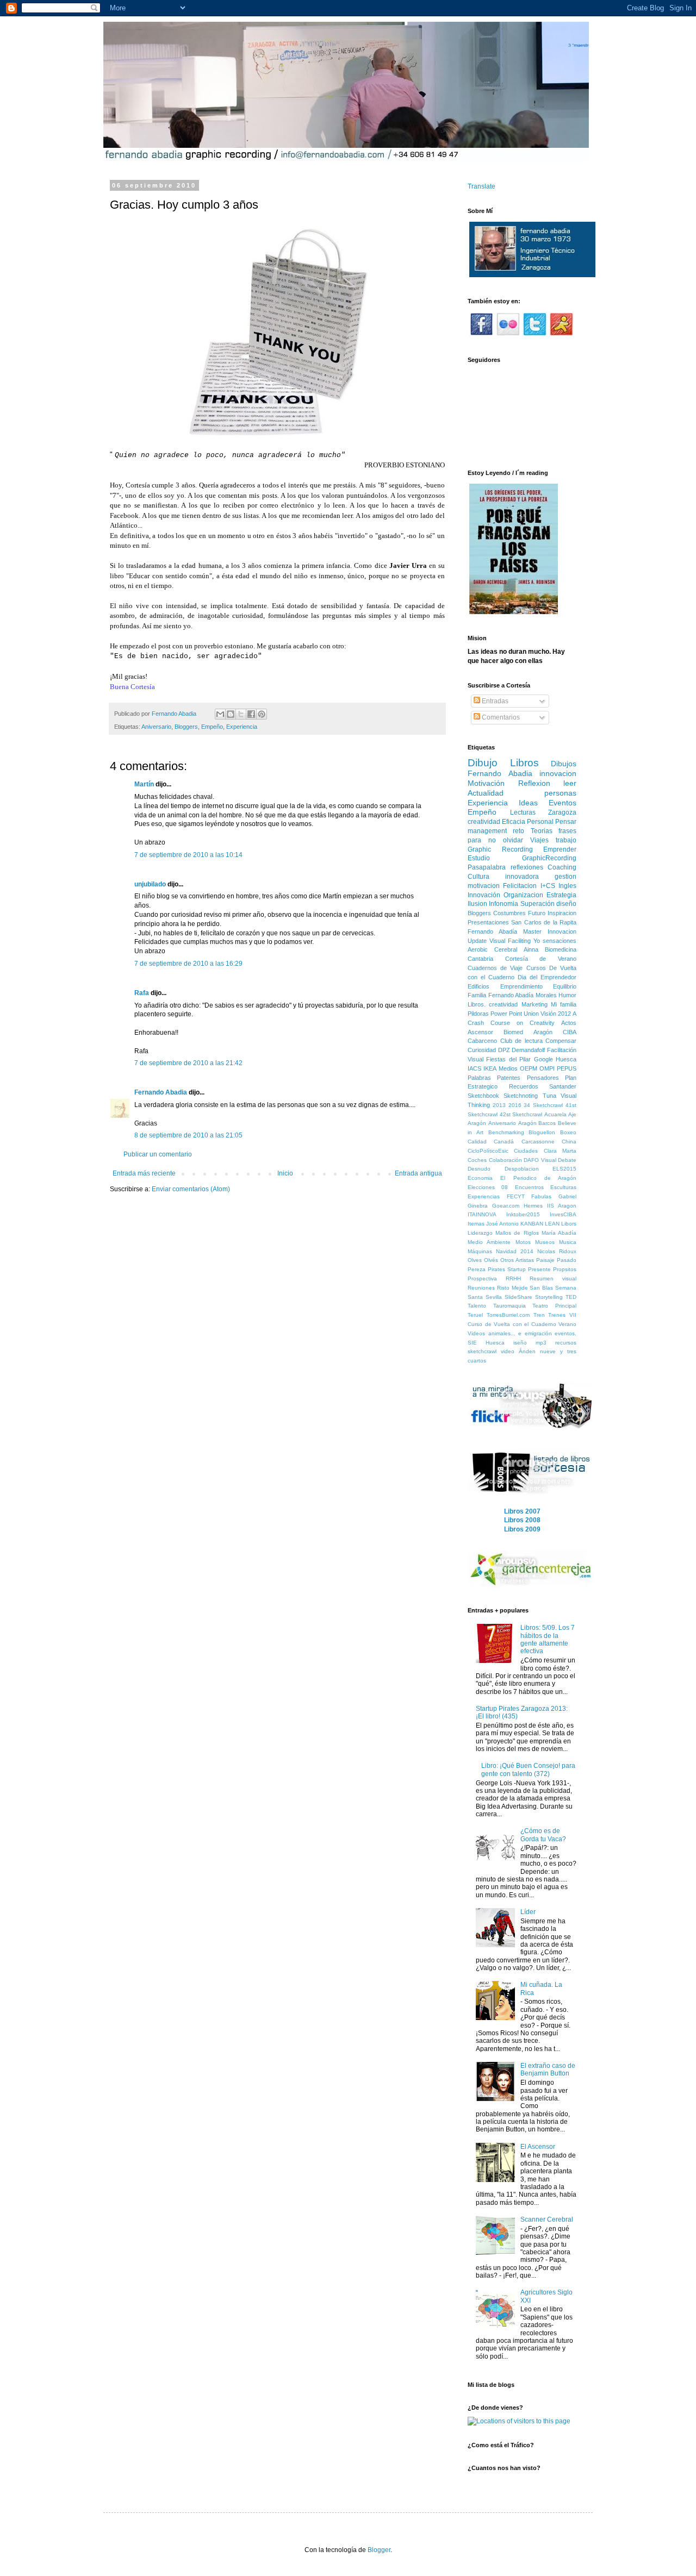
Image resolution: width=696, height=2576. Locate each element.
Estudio (479, 858)
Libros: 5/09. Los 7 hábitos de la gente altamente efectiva (548, 1639)
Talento (477, 1306)
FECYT (516, 1196)
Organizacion (523, 895)
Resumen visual (553, 1278)
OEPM (529, 1068)
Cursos (536, 968)
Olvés (491, 1260)
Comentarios (500, 717)
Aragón (527, 1123)
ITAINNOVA (482, 1214)
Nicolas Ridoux (557, 1251)
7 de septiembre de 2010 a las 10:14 (188, 855)
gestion (565, 877)
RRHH (513, 1278)
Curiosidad (482, 1050)
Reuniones (481, 1288)
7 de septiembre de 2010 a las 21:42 (188, 1063)
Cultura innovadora (503, 877)
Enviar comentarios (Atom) (191, 1189)
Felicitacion (520, 886)
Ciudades (526, 1151)
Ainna (531, 949)
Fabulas (541, 1196)
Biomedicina (561, 949)
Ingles (567, 886)
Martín (144, 784)
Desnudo (479, 1169)
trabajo (566, 840)
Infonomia (504, 904)
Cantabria (480, 959)
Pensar (566, 822)
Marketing (535, 1004)
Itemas (476, 1224)
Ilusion (477, 904)
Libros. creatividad (493, 1004)
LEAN (552, 1224)
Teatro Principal (554, 1306)
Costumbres (509, 913)
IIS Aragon (562, 1206)
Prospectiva (482, 1278)
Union (531, 1014)
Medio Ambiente (489, 1242)
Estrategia (561, 895)
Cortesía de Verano (541, 959)
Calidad (477, 1142)
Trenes (557, 1315)
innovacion (558, 773)
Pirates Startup (507, 1269)
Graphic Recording (500, 849)
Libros (524, 763)
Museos (545, 1242)
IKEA (490, 1068)
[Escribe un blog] (231, 714)
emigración (538, 1333)
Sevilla (494, 1297)
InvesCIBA (563, 1214)
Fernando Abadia (161, 1092)
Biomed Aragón (528, 1032)
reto (518, 831)
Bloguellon (542, 1132)
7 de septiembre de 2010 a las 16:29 (188, 964)
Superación (537, 904)
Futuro (537, 913)
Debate (567, 1160)
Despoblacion (522, 1169)
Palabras (479, 1078)
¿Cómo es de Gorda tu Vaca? (543, 1835)
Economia (480, 1178)
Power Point (506, 1014)
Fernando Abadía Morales (523, 995)
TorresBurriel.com (508, 1315)
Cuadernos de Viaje (495, 968)
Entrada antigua (418, 1173)
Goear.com (506, 1206)
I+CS (548, 886)
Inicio (285, 1173)
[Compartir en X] (241, 714)
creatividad (484, 822)
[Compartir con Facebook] (251, 714)
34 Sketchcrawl (543, 1105)
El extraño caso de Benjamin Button (548, 2069)
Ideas (528, 803)
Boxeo (568, 1132)
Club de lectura (521, 1041)
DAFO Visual (540, 1160)
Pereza (477, 1269)
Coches (477, 1160)
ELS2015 (564, 1169)
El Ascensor (538, 2147)
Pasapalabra (487, 867)
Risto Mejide (512, 1288)
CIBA (570, 1032)
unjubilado (150, 884)
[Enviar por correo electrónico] (220, 714)
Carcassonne (538, 1142)
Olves (475, 1260)
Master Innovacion (550, 931)
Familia (477, 995)
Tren (539, 1315)
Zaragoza (562, 812)
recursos (566, 1343)
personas (560, 793)
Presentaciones (488, 922)
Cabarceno (482, 1041)
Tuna (549, 1096)
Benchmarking (506, 1132)
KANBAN (532, 1224)
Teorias (542, 831)
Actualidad (486, 793)
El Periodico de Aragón (538, 1178)
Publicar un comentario (158, 1154)
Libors (569, 1224)
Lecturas (523, 812)
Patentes (509, 1078)
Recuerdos (524, 1086)
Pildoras (478, 1014)
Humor (567, 995)
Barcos (547, 1123)
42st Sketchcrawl (521, 1114)
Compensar (561, 1041)
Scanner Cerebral (547, 2219)
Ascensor (480, 1032)
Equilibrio (565, 986)
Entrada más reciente (144, 1173)
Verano (567, 1324)
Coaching (562, 867)
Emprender (560, 849)
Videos (476, 1333)
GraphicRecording (549, 858)
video (508, 1351)
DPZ (504, 1050)
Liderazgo (480, 1233)
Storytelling (549, 1297)
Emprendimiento (521, 986)
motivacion (484, 886)
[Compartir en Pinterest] (262, 714)
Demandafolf (528, 1050)
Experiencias (484, 1196)
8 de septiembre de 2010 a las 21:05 (188, 1135)
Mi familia (564, 1004)
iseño (520, 1343)
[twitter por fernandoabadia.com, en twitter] (535, 334)
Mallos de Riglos (517, 1233)
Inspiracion (562, 913)
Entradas (494, 701)
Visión (548, 1014)
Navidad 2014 (515, 1251)
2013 (499, 1105)
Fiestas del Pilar (508, 1059)
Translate (481, 186)
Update (477, 941)
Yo (537, 941)
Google (543, 1059)
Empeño (212, 727)
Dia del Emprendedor (547, 977)
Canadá (504, 1142)
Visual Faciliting (510, 941)
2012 (564, 1014)
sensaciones (560, 941)
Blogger (379, 2550)
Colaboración (505, 1160)
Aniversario (156, 727)
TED (571, 1297)
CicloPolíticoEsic (488, 1151)
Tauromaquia (509, 1306)
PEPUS (567, 1068)
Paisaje (545, 1260)
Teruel (475, 1315)
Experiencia (242, 727)
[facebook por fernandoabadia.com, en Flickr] (481, 334)
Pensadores (543, 1078)
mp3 (541, 1343)
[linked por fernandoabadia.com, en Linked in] (561, 334)
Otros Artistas (517, 1260)
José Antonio (502, 1224)
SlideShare (518, 1297)
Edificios (478, 986)
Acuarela (555, 1114)
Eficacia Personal (528, 822)
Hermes (533, 1206)
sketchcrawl (482, 1351)
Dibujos (564, 764)
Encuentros (529, 1187)
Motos (523, 1242)
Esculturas (563, 1187)
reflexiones (527, 867)
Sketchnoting (521, 1096)
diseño (566, 904)
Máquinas (480, 1251)
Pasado (567, 1260)
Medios (508, 1068)
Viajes (539, 840)
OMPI (547, 1068)
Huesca (566, 1059)
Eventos (563, 803)
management (487, 831)
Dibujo (483, 763)
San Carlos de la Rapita (544, 922)
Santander (563, 1086)
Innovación (484, 895)
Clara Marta (560, 1151)
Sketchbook (483, 1096)
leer (570, 783)
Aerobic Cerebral (492, 949)
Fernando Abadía (492, 931)
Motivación (486, 783)
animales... (502, 1333)
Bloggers (186, 727)
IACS (474, 1068)
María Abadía (559, 1233)
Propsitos (565, 1269)
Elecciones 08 (488, 1187)
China (569, 1142)
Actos (569, 1023)
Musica (568, 1242)
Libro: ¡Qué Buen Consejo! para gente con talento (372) (528, 1770)
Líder (528, 1912)
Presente (539, 1269)
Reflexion (534, 783)
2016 (515, 1105)
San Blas (541, 1288)
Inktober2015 (523, 1214)
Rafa (142, 993)
